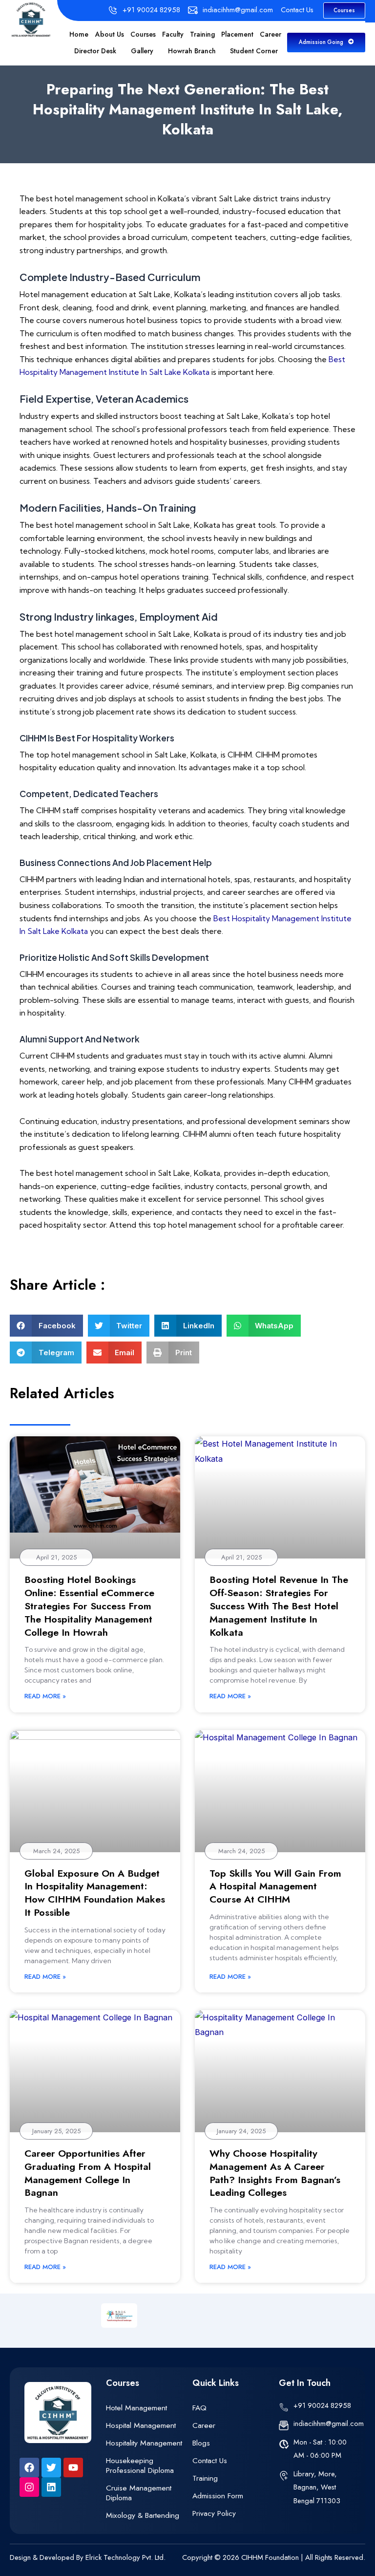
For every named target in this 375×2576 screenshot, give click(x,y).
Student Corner (254, 51)
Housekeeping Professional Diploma (140, 2465)
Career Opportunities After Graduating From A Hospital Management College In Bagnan (88, 2173)
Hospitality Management (144, 2443)
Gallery (142, 51)
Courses (143, 34)
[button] (46, 1326)
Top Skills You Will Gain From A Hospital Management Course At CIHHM (275, 1886)
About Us (110, 34)
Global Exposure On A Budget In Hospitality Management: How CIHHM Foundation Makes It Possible (95, 1893)
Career (271, 34)
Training (202, 34)
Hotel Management (136, 2408)
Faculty (173, 34)
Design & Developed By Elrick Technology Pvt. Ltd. (88, 2557)
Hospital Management (141, 2425)
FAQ (199, 2408)
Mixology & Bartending (143, 2515)
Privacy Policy (214, 2513)
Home (79, 34)
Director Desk (95, 51)
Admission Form (218, 2496)
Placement (237, 34)
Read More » (45, 1696)
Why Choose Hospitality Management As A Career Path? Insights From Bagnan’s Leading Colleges (275, 2173)
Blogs (201, 2443)
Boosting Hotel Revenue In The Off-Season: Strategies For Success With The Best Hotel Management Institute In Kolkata (279, 1606)
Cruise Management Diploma (139, 2493)
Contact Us (210, 2460)
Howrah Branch (192, 51)
